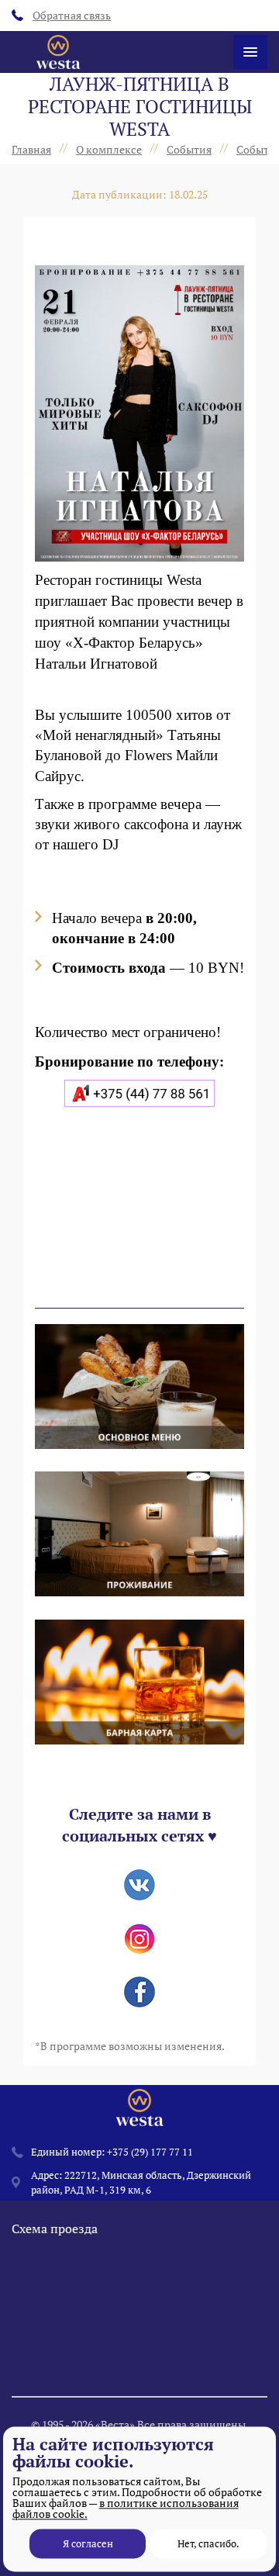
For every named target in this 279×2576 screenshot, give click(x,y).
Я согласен (88, 2543)
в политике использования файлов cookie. (126, 2508)
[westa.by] (58, 52)
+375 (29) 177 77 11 (150, 2152)
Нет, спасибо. (208, 2543)
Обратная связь (72, 15)
